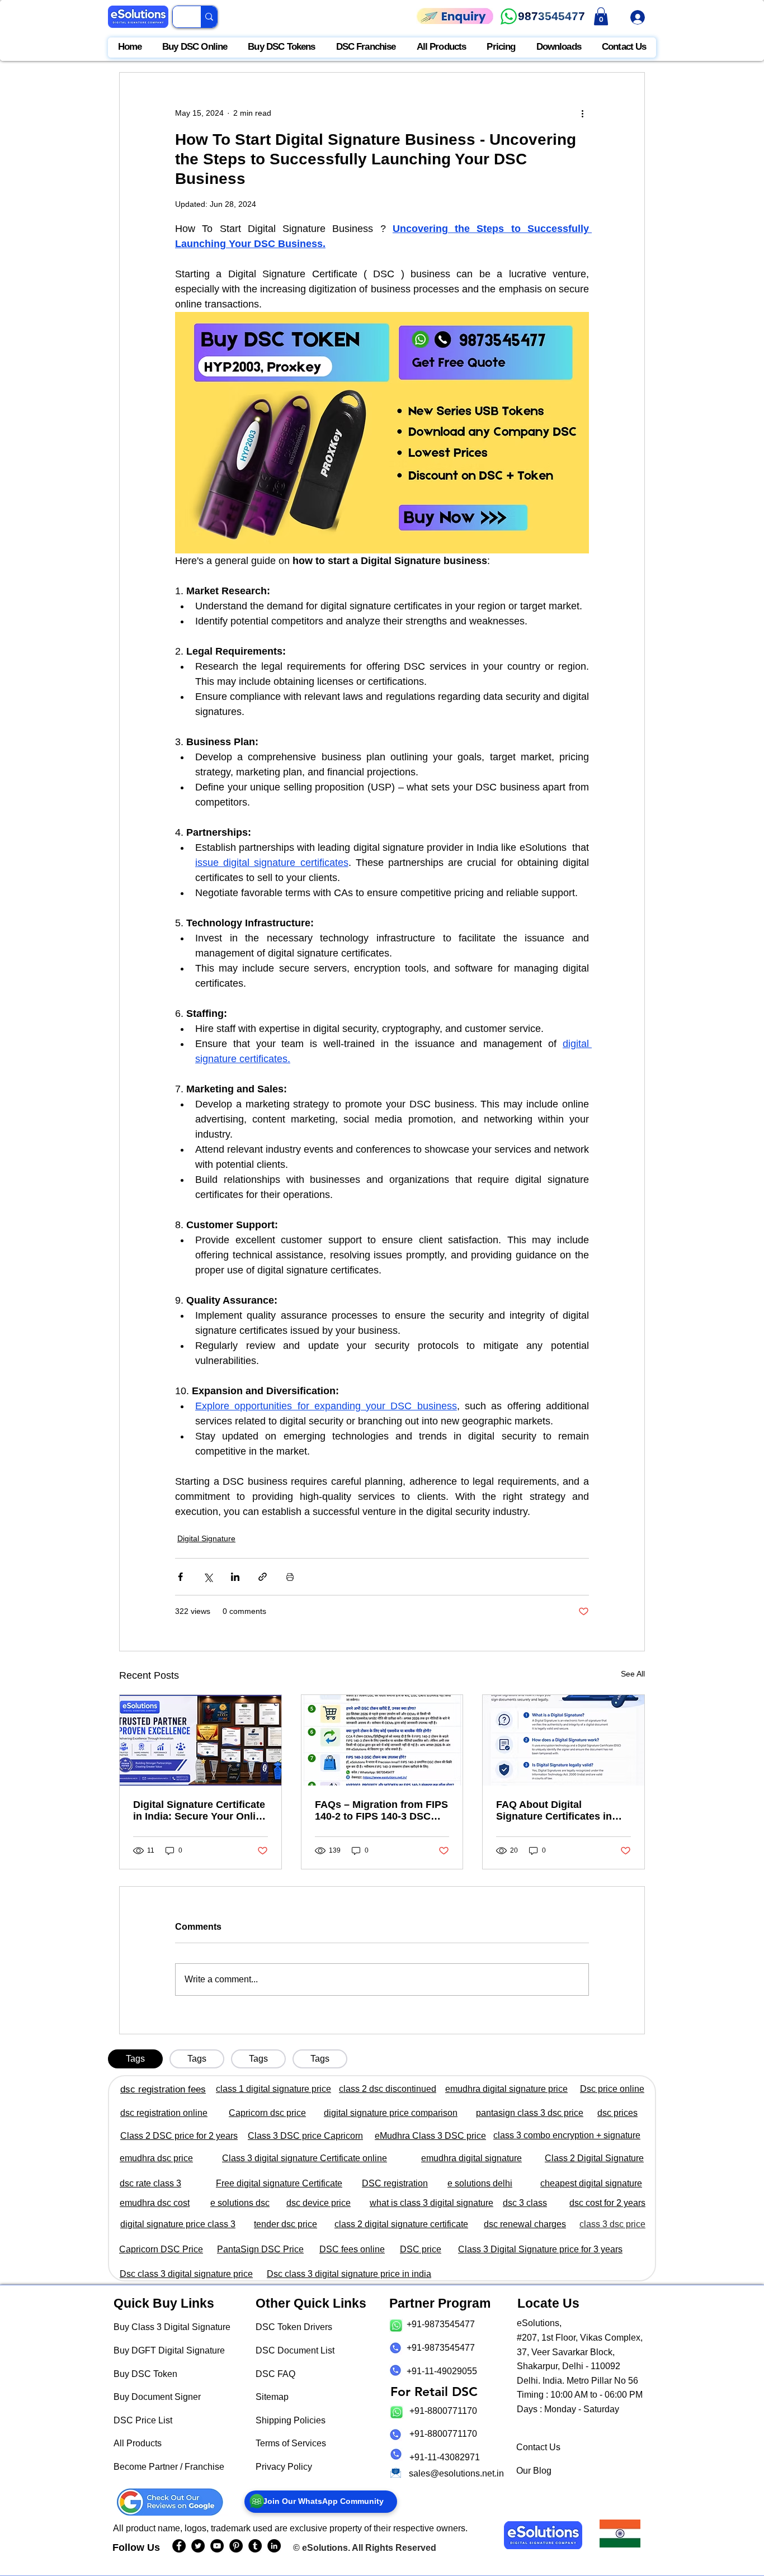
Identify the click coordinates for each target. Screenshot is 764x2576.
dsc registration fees (163, 2089)
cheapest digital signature (591, 2183)
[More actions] (582, 113)
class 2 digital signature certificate (401, 2224)
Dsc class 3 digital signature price (186, 2274)
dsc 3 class (525, 2203)
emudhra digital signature (471, 2158)
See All (633, 1674)
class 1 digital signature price (273, 2089)
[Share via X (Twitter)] (208, 1577)
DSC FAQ (275, 2374)
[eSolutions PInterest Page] (236, 2546)
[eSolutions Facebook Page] (179, 2546)
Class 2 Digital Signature (594, 2158)
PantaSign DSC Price (260, 2249)
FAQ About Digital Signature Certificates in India (554, 1811)
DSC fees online (352, 2249)
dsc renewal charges (525, 2224)
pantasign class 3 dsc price (530, 2113)
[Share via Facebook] (180, 1577)
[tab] (135, 2059)
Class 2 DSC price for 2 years (179, 2136)
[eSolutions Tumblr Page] (255, 2546)
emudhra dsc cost (155, 2203)
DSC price (421, 2249)
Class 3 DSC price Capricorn (305, 2136)
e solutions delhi (480, 2183)
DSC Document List (295, 2350)
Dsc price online (612, 2089)
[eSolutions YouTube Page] (217, 2546)
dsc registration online (164, 2113)
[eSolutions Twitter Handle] (198, 2546)
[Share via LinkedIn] (235, 1577)
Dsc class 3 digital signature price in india (349, 2274)
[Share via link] (263, 1577)
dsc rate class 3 (150, 2183)
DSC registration (395, 2183)
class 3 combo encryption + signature (567, 2135)
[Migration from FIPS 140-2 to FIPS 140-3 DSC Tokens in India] (382, 1740)
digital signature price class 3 (178, 2224)
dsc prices (617, 2113)
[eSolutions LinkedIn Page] (274, 2546)
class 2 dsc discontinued (388, 2089)
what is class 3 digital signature (431, 2203)
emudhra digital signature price (506, 2089)
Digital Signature (206, 1538)
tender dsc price (286, 2224)
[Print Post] (290, 1577)
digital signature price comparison (391, 2113)
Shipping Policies (291, 2420)
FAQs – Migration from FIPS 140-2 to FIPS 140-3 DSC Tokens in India (381, 1811)
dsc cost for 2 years (607, 2203)
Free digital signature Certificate (279, 2183)
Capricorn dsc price (267, 2113)
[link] (601, 16)
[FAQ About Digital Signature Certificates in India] (563, 1740)
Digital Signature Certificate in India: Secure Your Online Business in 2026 (200, 1811)
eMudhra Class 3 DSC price (430, 2136)
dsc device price (319, 2203)
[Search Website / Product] (209, 17)
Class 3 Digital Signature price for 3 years (540, 2249)
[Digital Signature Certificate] (201, 1740)
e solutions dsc (240, 2203)
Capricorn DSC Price (161, 2249)
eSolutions (325, 2548)
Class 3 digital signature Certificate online (305, 2158)
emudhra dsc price (156, 2158)
